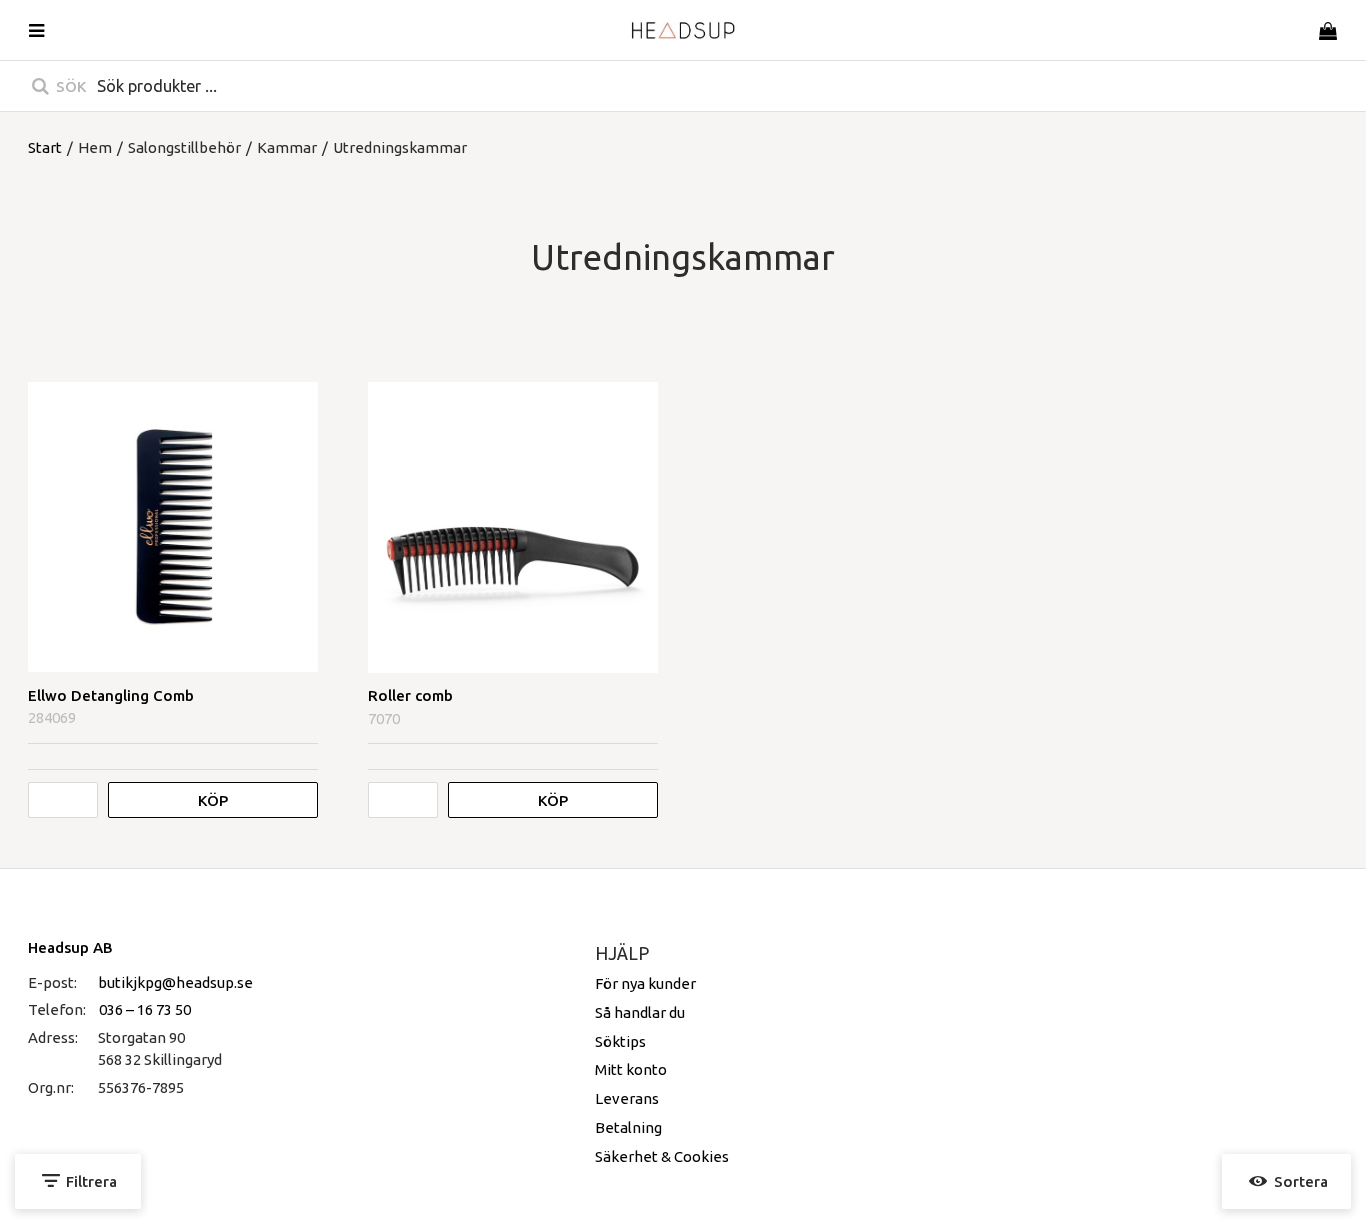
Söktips (620, 1041)
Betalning (628, 1127)
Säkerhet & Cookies (662, 1156)
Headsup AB (70, 947)
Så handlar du (640, 1012)
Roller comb (410, 695)
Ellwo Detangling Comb (111, 695)
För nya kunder (645, 983)
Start (45, 147)
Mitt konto (631, 1069)
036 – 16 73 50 (145, 1009)
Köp (213, 800)
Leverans (627, 1098)
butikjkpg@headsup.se (175, 982)
